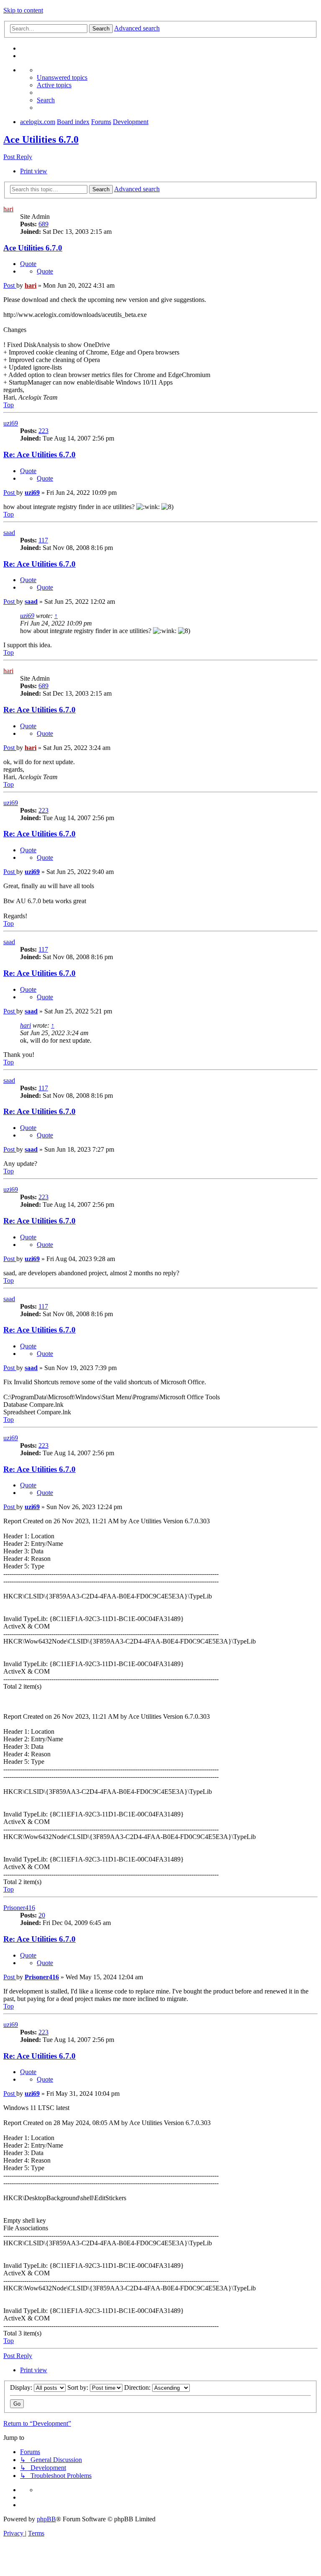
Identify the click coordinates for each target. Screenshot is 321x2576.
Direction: (138, 2387)
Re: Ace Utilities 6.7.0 (39, 455)
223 (43, 431)
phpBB (46, 2519)
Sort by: (79, 2387)
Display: (22, 2387)
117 (43, 540)
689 (43, 224)
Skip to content (23, 10)
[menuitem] (62, 77)
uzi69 (11, 423)
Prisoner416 (19, 1908)
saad (9, 533)
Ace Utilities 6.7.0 (41, 139)
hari (8, 209)
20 (42, 1915)
